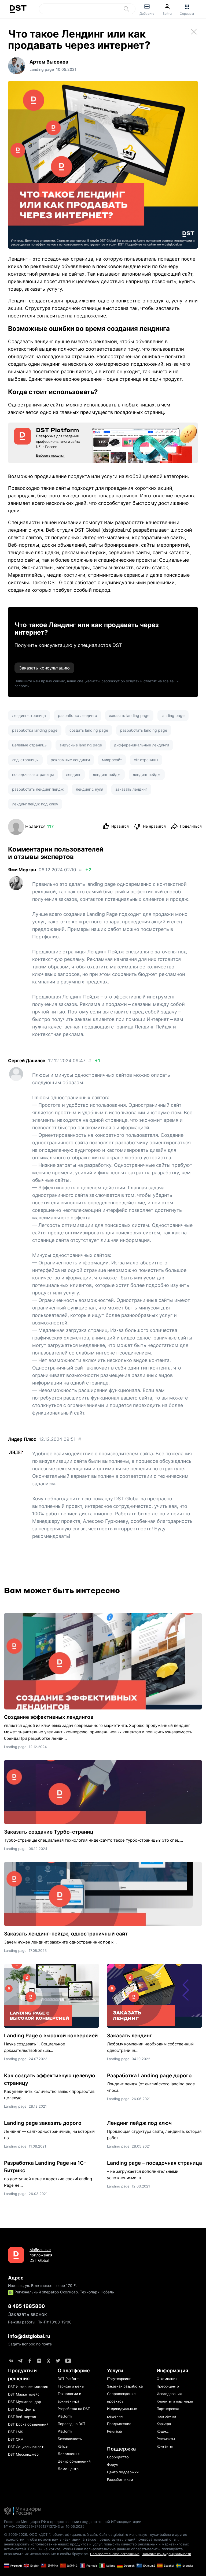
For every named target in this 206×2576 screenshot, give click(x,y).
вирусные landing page (81, 745)
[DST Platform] (103, 443)
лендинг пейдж (107, 774)
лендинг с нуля (90, 789)
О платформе (74, 2370)
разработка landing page (35, 730)
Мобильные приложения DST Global (41, 2255)
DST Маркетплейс (24, 2394)
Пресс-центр (168, 2386)
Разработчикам (120, 2479)
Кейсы (63, 2446)
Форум (113, 2464)
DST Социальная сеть (27, 2447)
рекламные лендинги (70, 760)
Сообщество (118, 2457)
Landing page (15, 1747)
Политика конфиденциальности (166, 2554)
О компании (167, 2379)
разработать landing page (144, 730)
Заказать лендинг (130, 2036)
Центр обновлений (74, 2461)
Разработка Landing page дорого (149, 2076)
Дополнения (69, 2454)
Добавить (147, 14)
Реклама (114, 2431)
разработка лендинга (78, 715)
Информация (172, 2370)
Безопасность (70, 2439)
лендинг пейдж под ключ (35, 804)
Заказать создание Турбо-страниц (49, 1832)
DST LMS (16, 2432)
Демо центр (68, 2469)
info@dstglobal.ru (29, 2336)
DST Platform (69, 2379)
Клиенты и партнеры (175, 2401)
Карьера (164, 2424)
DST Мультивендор (25, 2402)
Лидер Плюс (22, 1439)
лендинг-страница (29, 715)
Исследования (169, 2394)
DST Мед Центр (22, 2409)
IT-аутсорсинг (119, 2379)
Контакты (165, 2446)
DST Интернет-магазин (28, 2387)
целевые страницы (30, 745)
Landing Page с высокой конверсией (51, 2036)
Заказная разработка (125, 2386)
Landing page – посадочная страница (154, 2163)
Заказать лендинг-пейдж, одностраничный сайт (66, 1934)
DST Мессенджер (23, 2454)
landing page (173, 715)
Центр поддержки (123, 2472)
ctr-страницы (146, 760)
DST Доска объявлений (28, 2424)
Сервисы (187, 14)
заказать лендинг (131, 789)
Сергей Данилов (27, 1061)
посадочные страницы (33, 774)
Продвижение (119, 2424)
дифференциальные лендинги (141, 745)
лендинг (73, 774)
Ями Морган (22, 870)
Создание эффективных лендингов (49, 1717)
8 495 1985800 (26, 2306)
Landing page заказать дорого (43, 2123)
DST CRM (16, 2439)
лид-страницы (25, 760)
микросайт (112, 760)
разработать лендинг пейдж (38, 789)
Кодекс (163, 2431)
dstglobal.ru (116, 530)
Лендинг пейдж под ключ (139, 2123)
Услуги (115, 2370)
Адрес (16, 2278)
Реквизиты (166, 2439)
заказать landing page (129, 715)
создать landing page (89, 730)
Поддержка (121, 2449)
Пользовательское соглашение (115, 2554)
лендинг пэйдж (147, 774)
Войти (167, 14)
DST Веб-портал (22, 2417)
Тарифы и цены (71, 2386)
